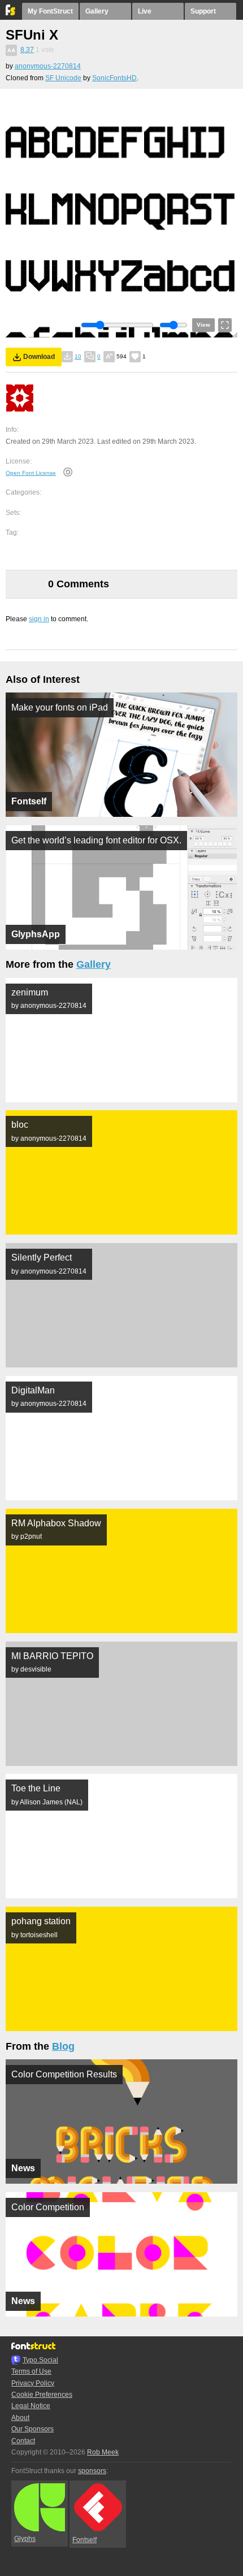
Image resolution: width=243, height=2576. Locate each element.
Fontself (84, 2540)
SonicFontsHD (114, 78)
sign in (39, 619)
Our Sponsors (32, 2429)
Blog (63, 2046)
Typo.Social (40, 2360)
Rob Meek (103, 2452)
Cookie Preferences (42, 2395)
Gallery (97, 11)
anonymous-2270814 (48, 66)
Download (39, 357)
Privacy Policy (33, 2383)
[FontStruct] (11, 13)
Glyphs (25, 2539)
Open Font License (31, 473)
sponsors (92, 2471)
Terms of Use (31, 2371)
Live (145, 11)
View (203, 325)
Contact (23, 2441)
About (20, 2418)
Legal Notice (31, 2406)
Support (203, 11)
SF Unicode (63, 78)
